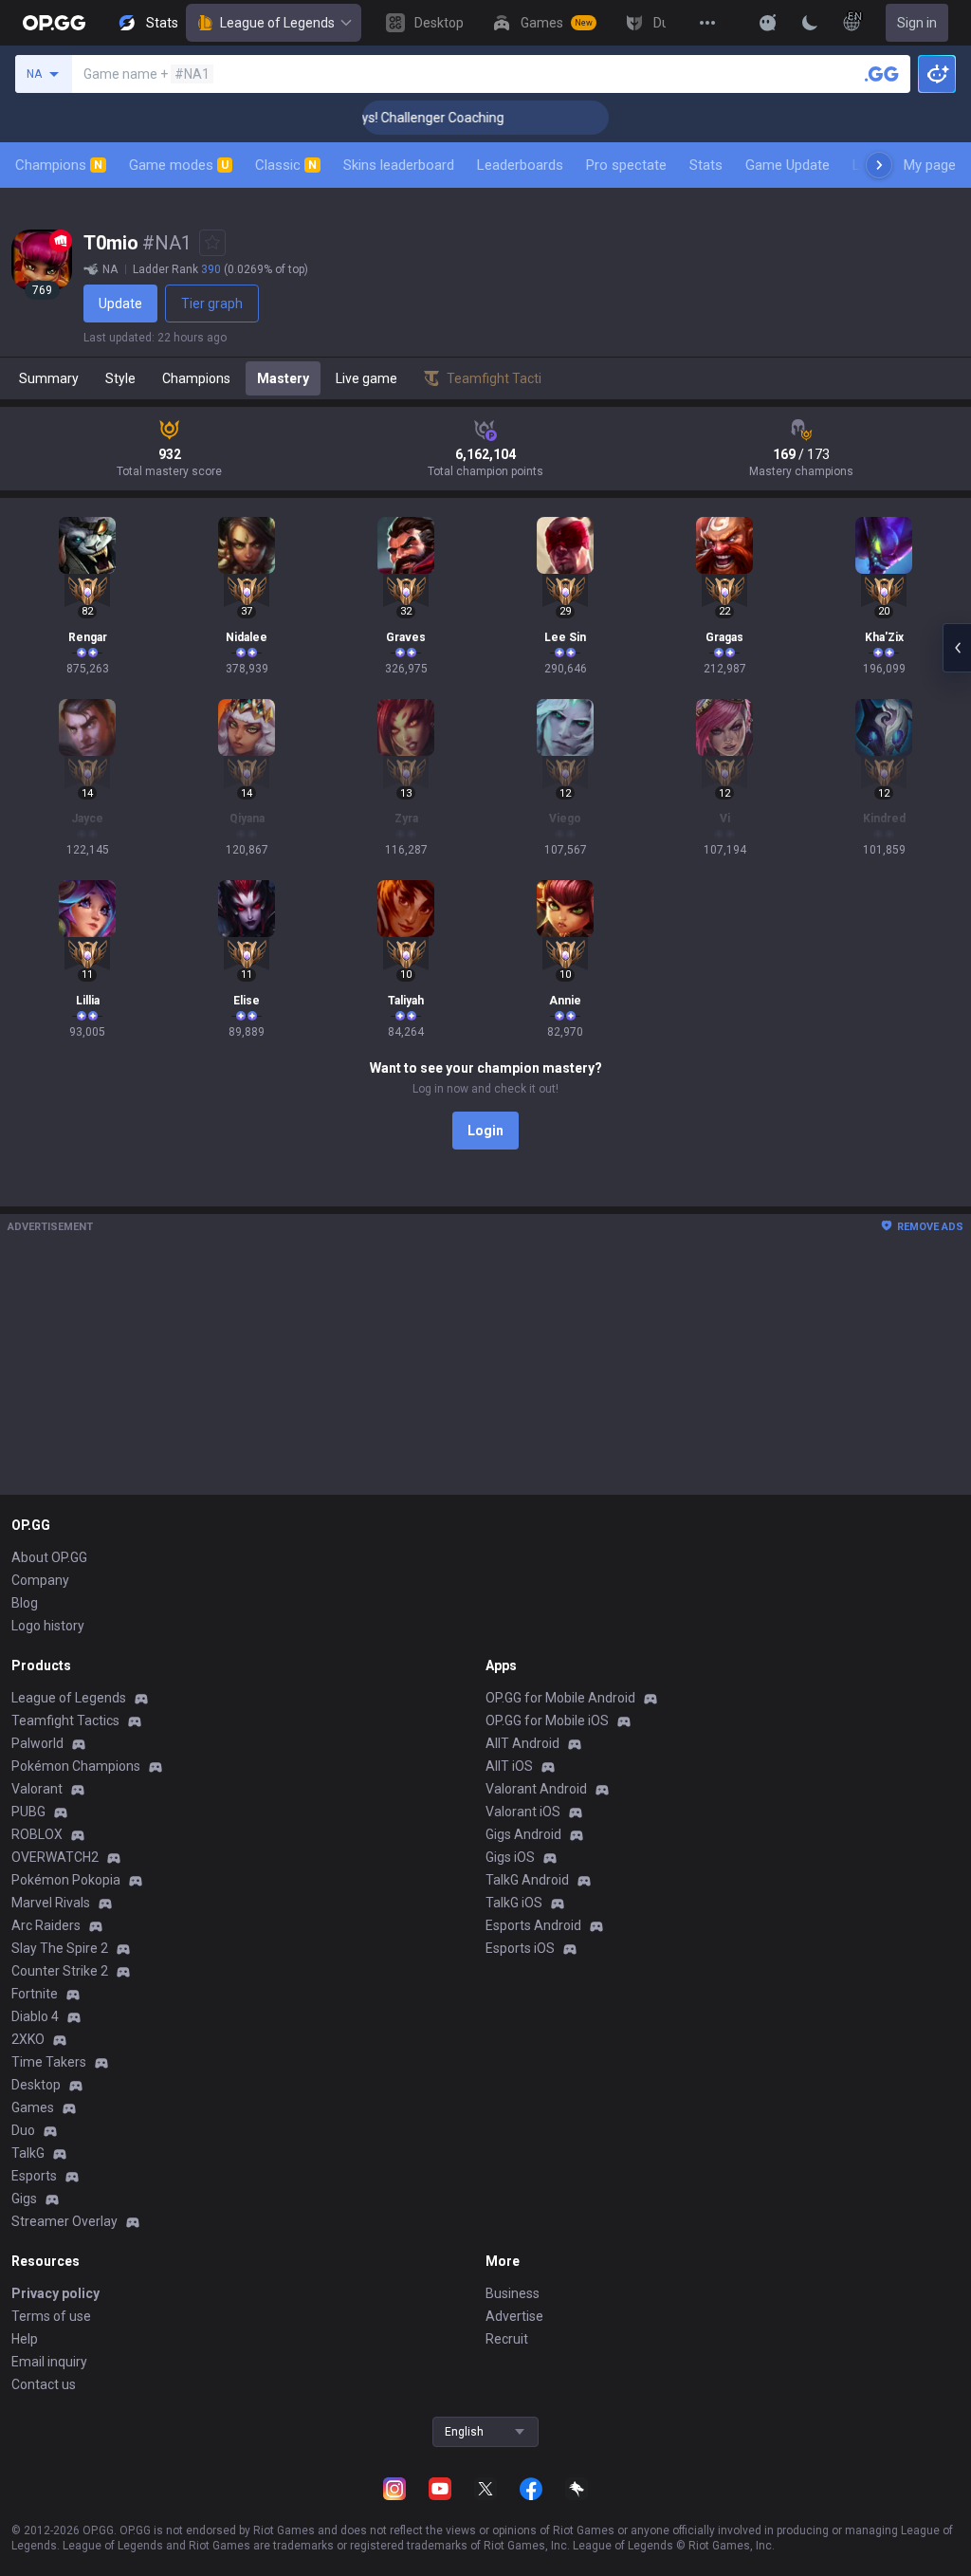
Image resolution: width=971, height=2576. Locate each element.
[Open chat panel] (957, 648)
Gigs (24, 2199)
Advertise (514, 2316)
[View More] (707, 23)
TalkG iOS (514, 1903)
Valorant (37, 1789)
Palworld (37, 1743)
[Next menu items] (879, 165)
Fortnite (35, 1994)
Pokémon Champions (76, 1766)
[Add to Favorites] (212, 243)
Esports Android (533, 1925)
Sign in (917, 23)
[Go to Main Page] (54, 23)
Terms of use (51, 2316)
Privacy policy (55, 2293)
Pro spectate (626, 165)
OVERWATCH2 (55, 1857)
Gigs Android (523, 1834)
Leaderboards (520, 165)
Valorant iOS (523, 1812)
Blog (25, 1603)
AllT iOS (509, 1766)
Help (25, 2339)
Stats (706, 165)
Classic (286, 165)
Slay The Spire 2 (60, 1948)
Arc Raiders (46, 1925)
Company (40, 1580)
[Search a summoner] (882, 74)
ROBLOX (37, 1834)
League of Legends (277, 23)
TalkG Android (527, 1880)
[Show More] (768, 23)
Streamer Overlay (64, 2221)
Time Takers (49, 2062)
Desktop (36, 2085)
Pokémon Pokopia (66, 1880)
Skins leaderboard (399, 165)
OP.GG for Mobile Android (560, 1698)
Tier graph (212, 304)
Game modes (179, 165)
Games (33, 2107)
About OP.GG (49, 1557)
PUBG (28, 1812)
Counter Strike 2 (60, 1971)
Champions (59, 165)
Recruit (507, 2339)
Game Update (788, 165)
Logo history (48, 1626)
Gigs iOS (510, 1857)
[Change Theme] (810, 23)
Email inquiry (49, 2362)
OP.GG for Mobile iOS (547, 1720)
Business (513, 2293)
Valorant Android (536, 1789)
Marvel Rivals (51, 1903)
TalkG (28, 2153)
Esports (34, 2176)
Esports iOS (520, 1948)
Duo (23, 2130)
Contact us (44, 2384)
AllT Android (522, 1743)
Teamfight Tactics (65, 1720)
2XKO (28, 2039)
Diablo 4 (35, 2016)
